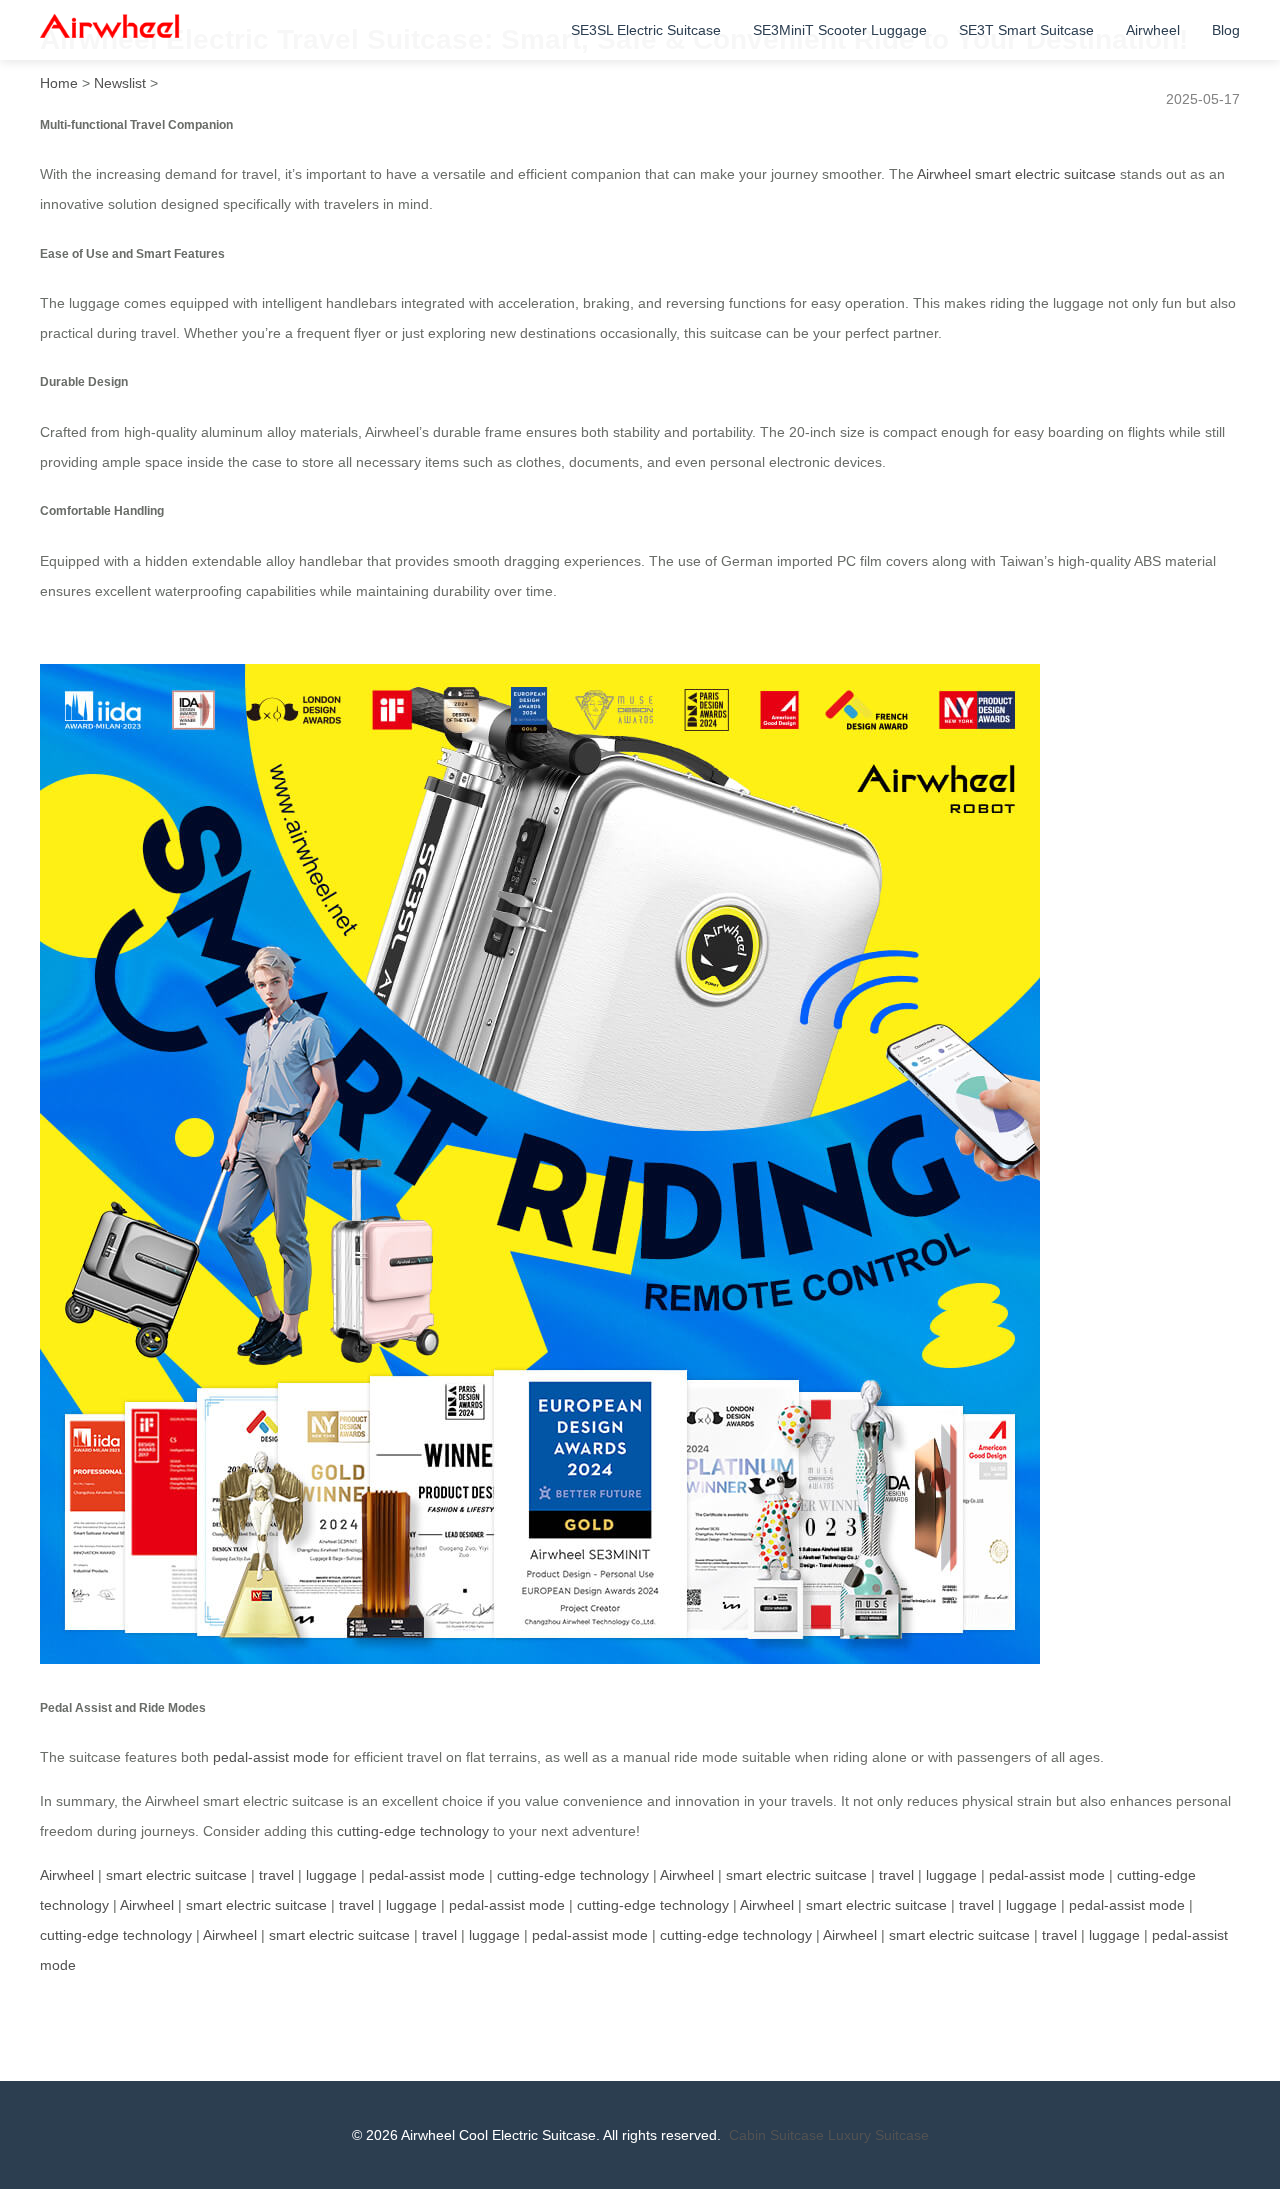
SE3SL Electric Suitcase (646, 30)
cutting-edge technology (413, 1831)
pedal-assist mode (271, 1757)
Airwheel (1153, 30)
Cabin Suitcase (776, 2135)
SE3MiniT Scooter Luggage (840, 30)
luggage (331, 1875)
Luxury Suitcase (878, 2135)
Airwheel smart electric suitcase (1016, 174)
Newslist (120, 83)
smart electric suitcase (176, 1875)
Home (59, 83)
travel (276, 1875)
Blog (1226, 30)
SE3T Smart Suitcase (1026, 30)
